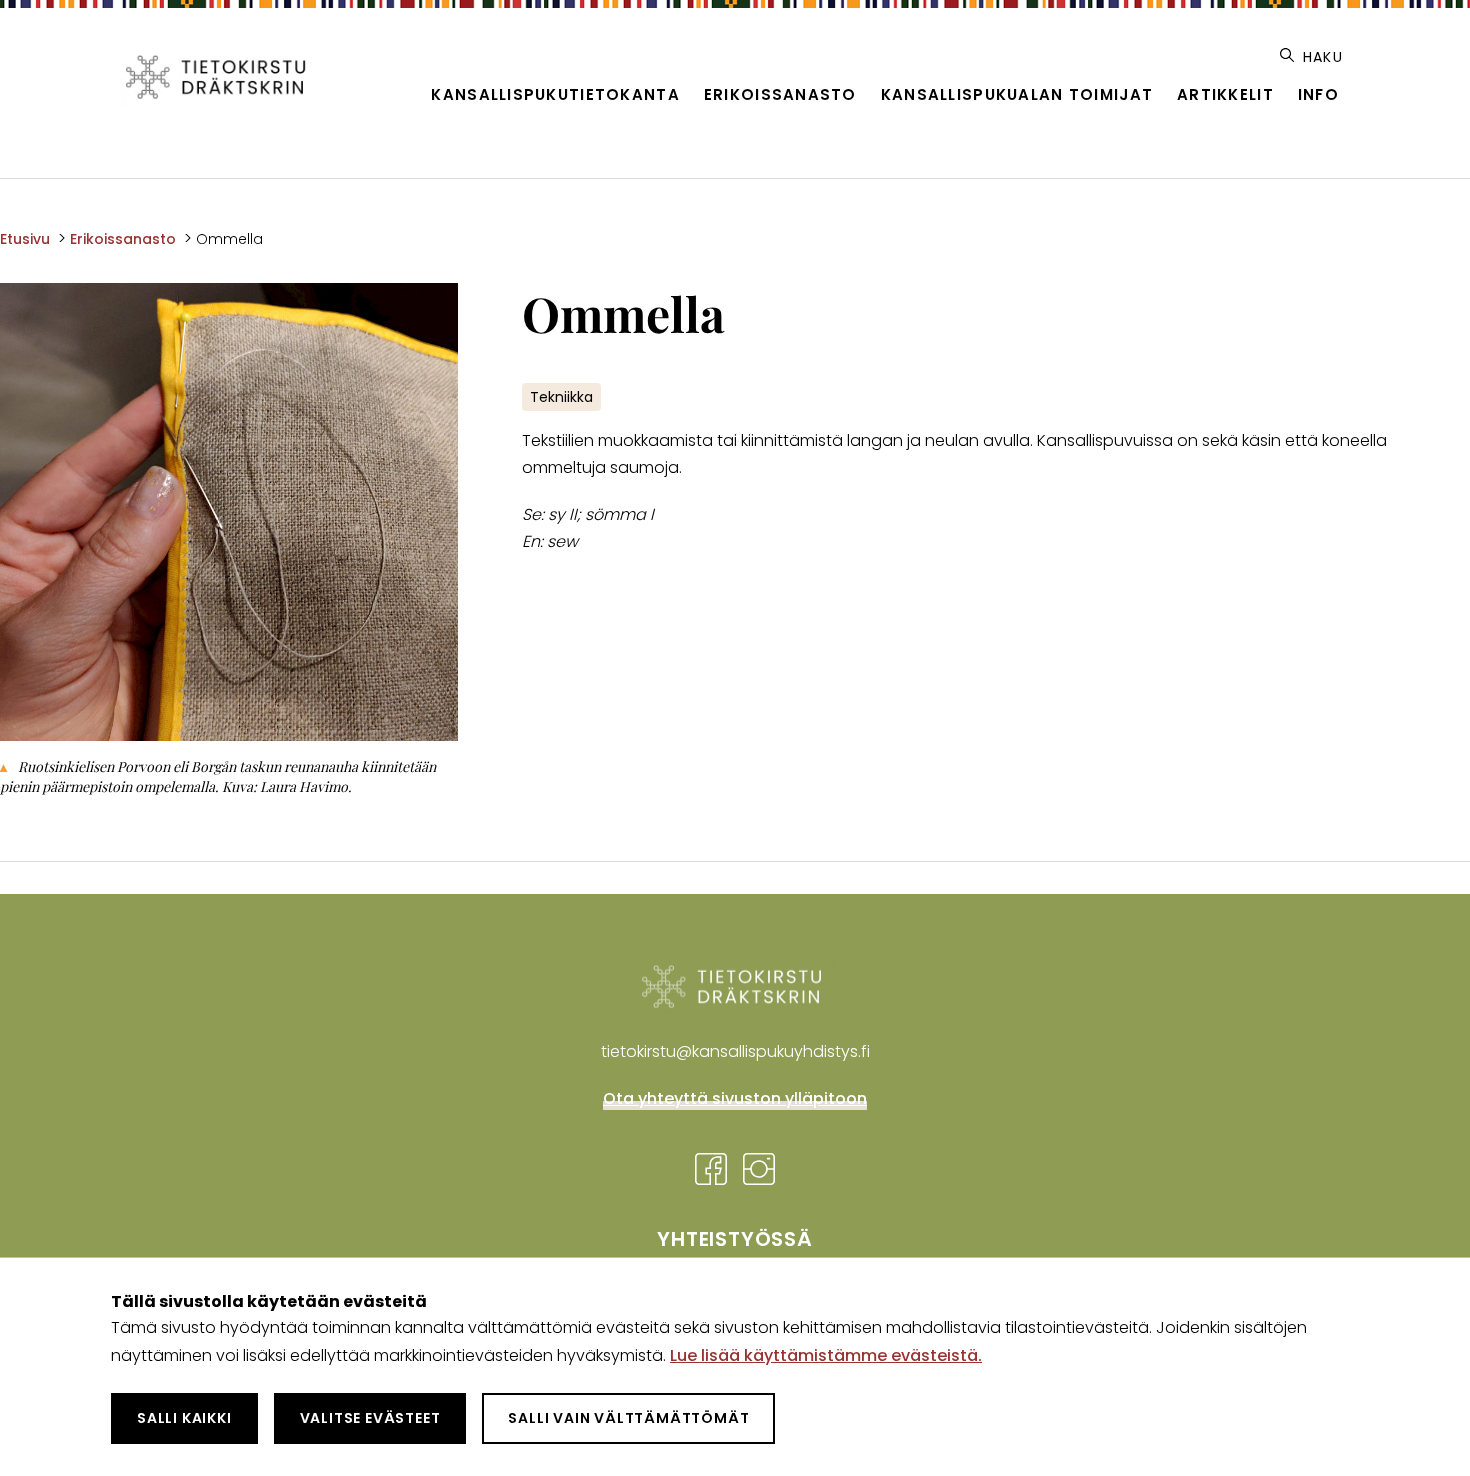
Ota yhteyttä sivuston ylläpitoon (735, 1098)
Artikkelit (1225, 94)
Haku (1320, 57)
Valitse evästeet (370, 1418)
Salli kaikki (184, 1418)
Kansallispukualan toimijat (1017, 94)
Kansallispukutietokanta (555, 94)
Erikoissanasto (780, 94)
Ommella (229, 239)
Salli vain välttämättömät (628, 1418)
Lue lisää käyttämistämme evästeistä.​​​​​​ (826, 1355)
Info (1318, 94)
